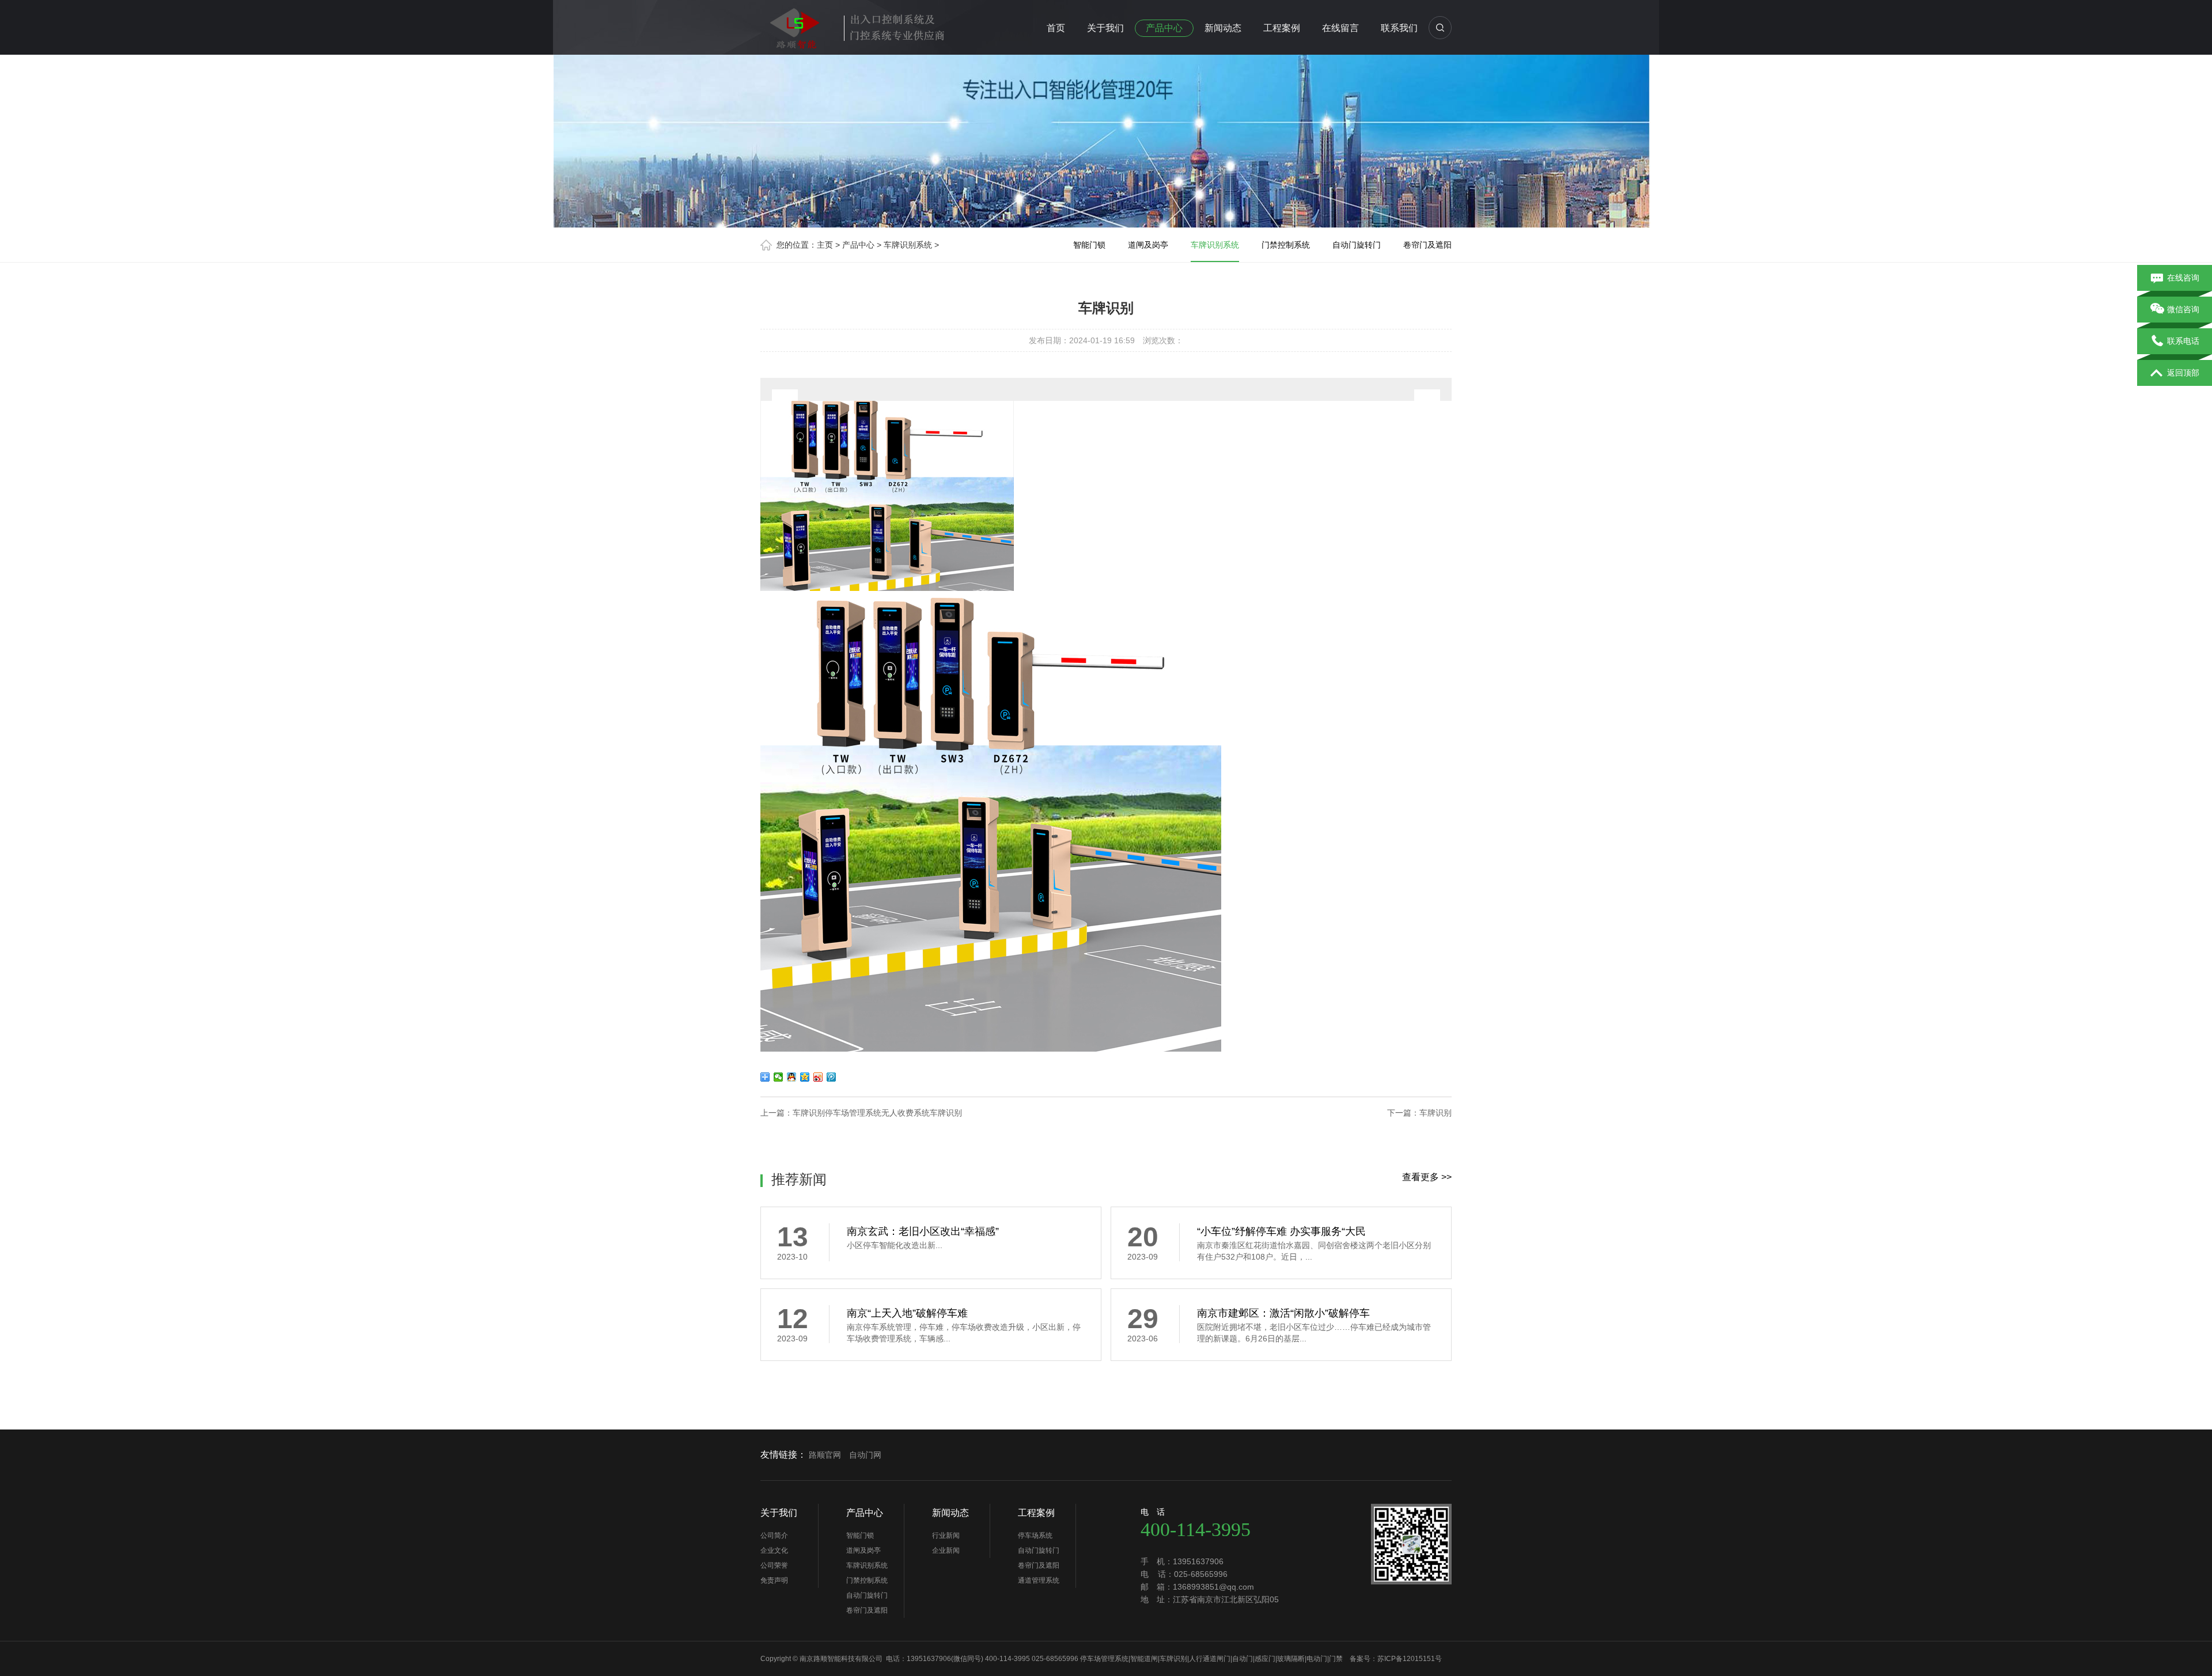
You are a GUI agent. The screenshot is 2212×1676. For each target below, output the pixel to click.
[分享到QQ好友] (792, 1077)
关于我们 (1105, 28)
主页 (825, 245)
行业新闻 (946, 1535)
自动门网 (865, 1455)
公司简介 (774, 1535)
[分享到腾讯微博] (832, 1077)
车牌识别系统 (908, 245)
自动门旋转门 (1357, 245)
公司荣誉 (774, 1565)
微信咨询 (2183, 309)
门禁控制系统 (1286, 245)
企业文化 (774, 1550)
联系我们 (1399, 28)
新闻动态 (1223, 28)
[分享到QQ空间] (805, 1077)
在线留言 (1340, 28)
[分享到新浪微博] (818, 1077)
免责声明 (774, 1580)
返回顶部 (2183, 373)
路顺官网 (825, 1455)
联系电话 (2183, 341)
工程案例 (1282, 28)
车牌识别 (1435, 1113)
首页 (1056, 28)
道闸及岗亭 (1148, 245)
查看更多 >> (1427, 1177)
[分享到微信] (779, 1077)
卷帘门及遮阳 (1427, 245)
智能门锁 (1089, 245)
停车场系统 (1035, 1535)
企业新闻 (946, 1550)
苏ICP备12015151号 (1410, 1659)
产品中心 (1164, 28)
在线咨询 (2183, 278)
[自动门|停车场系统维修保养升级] (858, 25)
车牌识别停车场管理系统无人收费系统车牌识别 (877, 1113)
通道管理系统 (1039, 1580)
